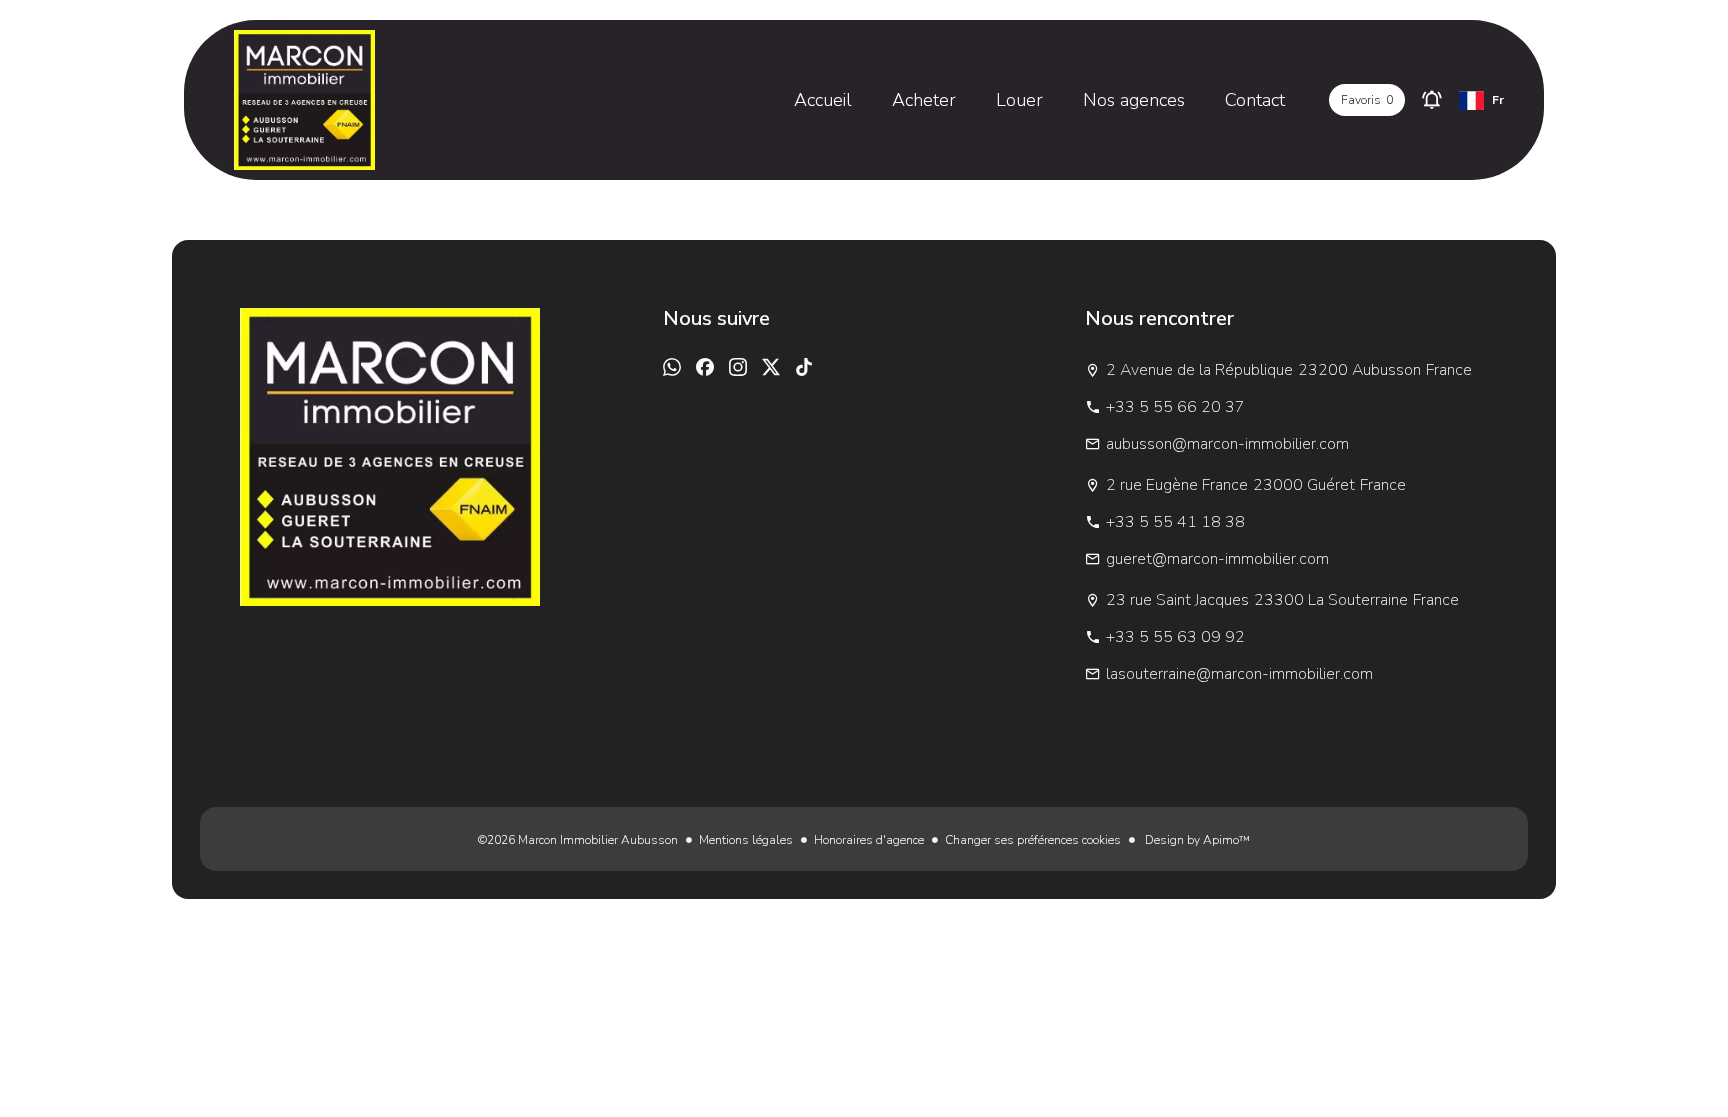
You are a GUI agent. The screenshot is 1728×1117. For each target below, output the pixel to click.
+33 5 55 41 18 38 (1175, 522)
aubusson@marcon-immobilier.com (1227, 444)
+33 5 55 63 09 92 (1175, 637)
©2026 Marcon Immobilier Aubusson (578, 840)
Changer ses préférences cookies (1033, 840)
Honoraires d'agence (869, 840)
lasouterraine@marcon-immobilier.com (1239, 674)
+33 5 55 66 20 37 (1175, 407)
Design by (1196, 840)
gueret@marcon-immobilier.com (1217, 559)
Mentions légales (746, 840)
